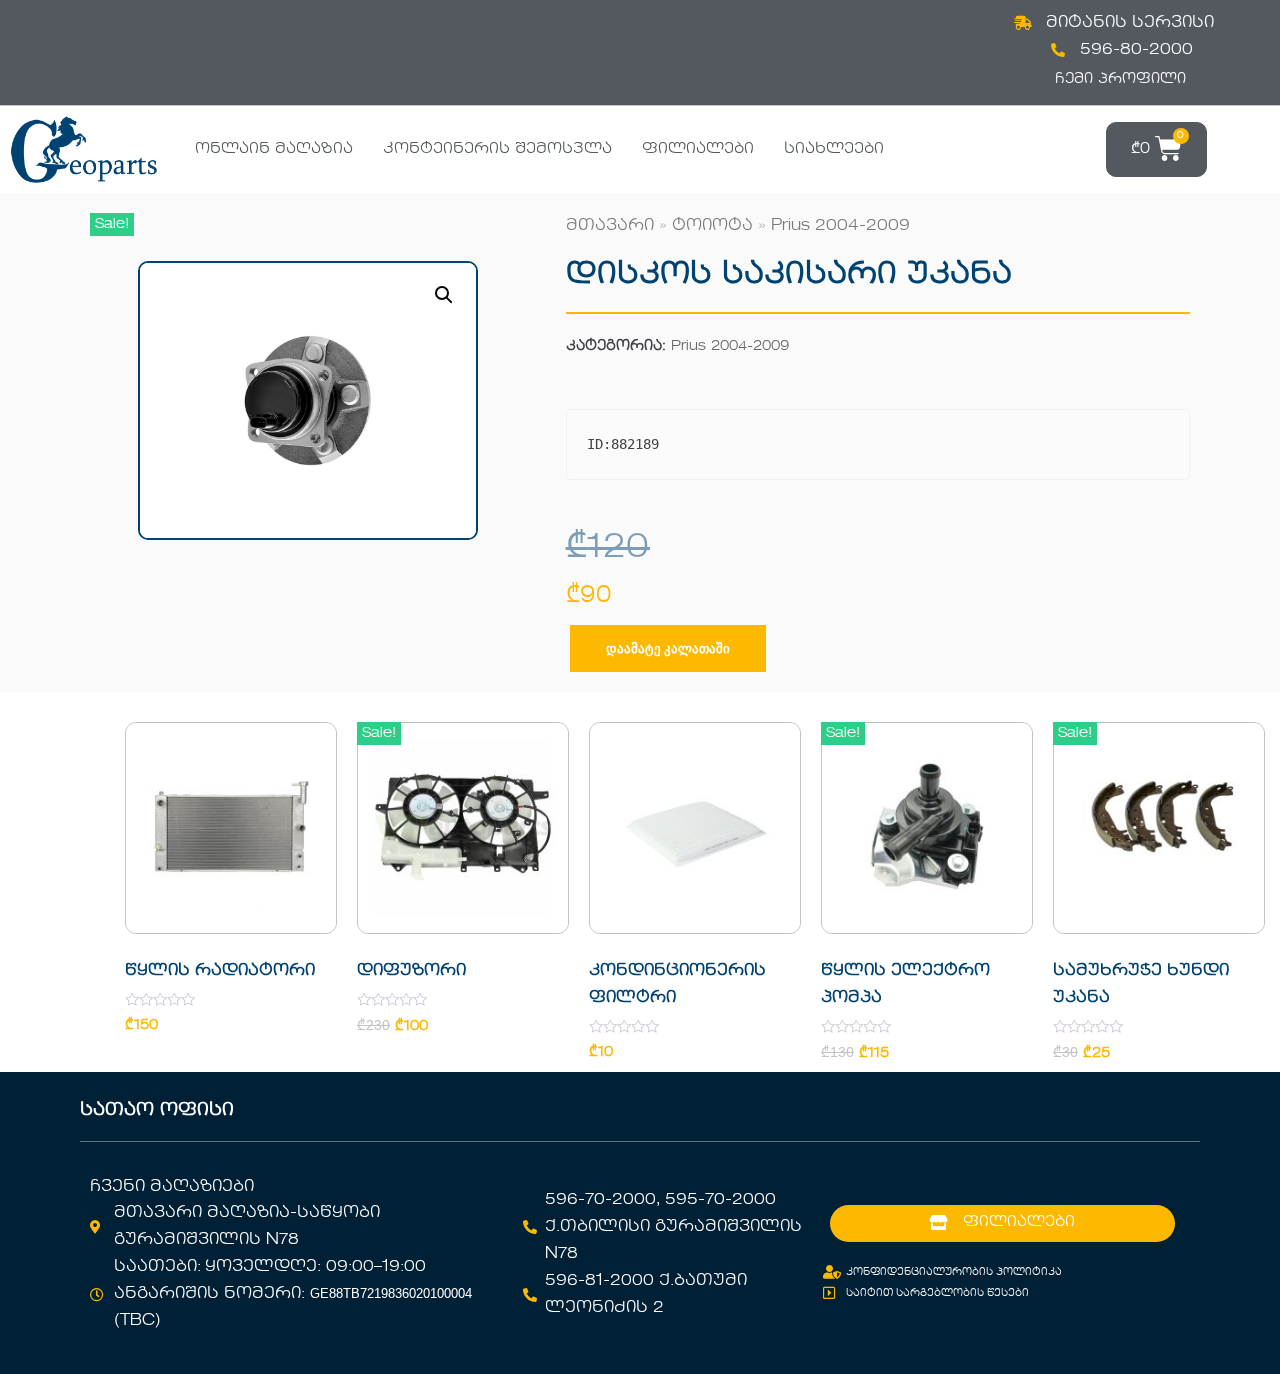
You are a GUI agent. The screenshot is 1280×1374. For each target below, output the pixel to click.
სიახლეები (834, 149)
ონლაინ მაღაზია (274, 149)
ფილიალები (698, 149)
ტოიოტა (712, 226)
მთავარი (610, 226)
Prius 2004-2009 (840, 226)
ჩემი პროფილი (1120, 79)
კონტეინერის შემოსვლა (497, 149)
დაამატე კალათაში (668, 648)
